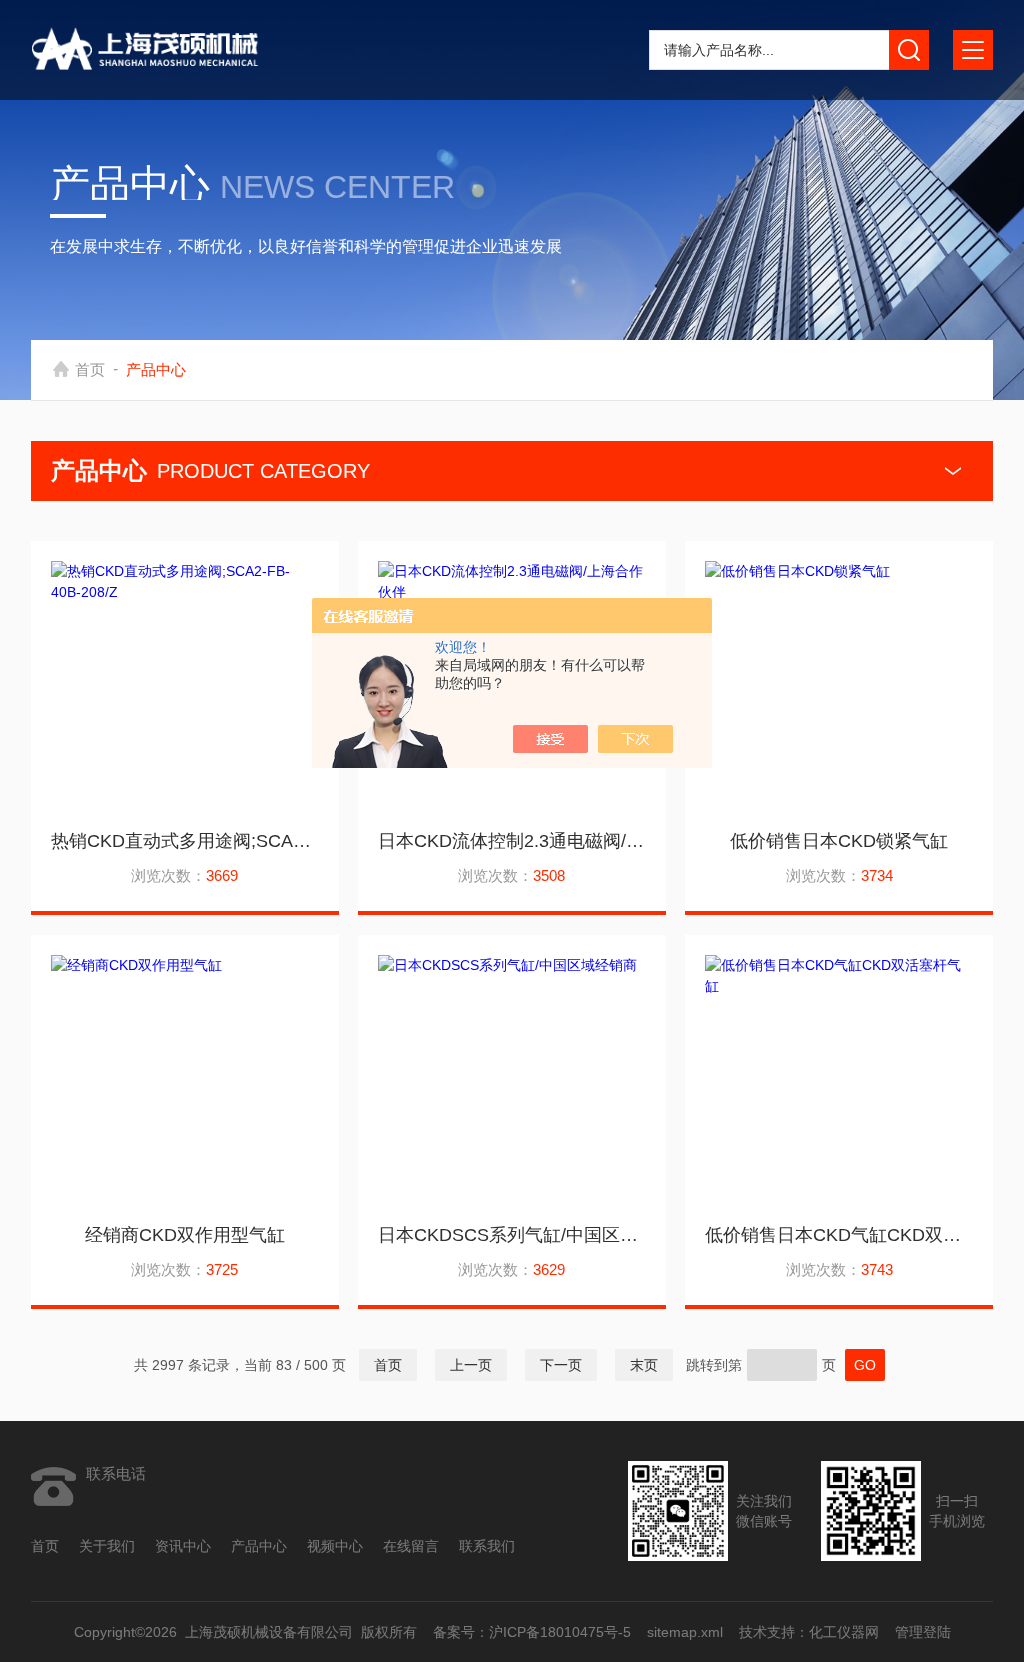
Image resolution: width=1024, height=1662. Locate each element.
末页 (644, 1365)
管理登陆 (922, 1632)
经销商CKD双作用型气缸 (185, 1235)
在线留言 (411, 1546)
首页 (90, 369)
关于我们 (107, 1546)
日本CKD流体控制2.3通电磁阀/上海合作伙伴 (512, 841)
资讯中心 (183, 1546)
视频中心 (335, 1546)
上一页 (471, 1365)
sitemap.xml (684, 1632)
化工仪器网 (843, 1632)
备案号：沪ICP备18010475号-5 (531, 1632)
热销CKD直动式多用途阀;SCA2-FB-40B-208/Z (185, 841)
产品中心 (259, 1546)
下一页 (561, 1365)
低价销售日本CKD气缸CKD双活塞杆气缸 (839, 1235)
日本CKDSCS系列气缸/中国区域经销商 (512, 1235)
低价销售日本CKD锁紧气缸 (839, 841)
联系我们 (487, 1546)
